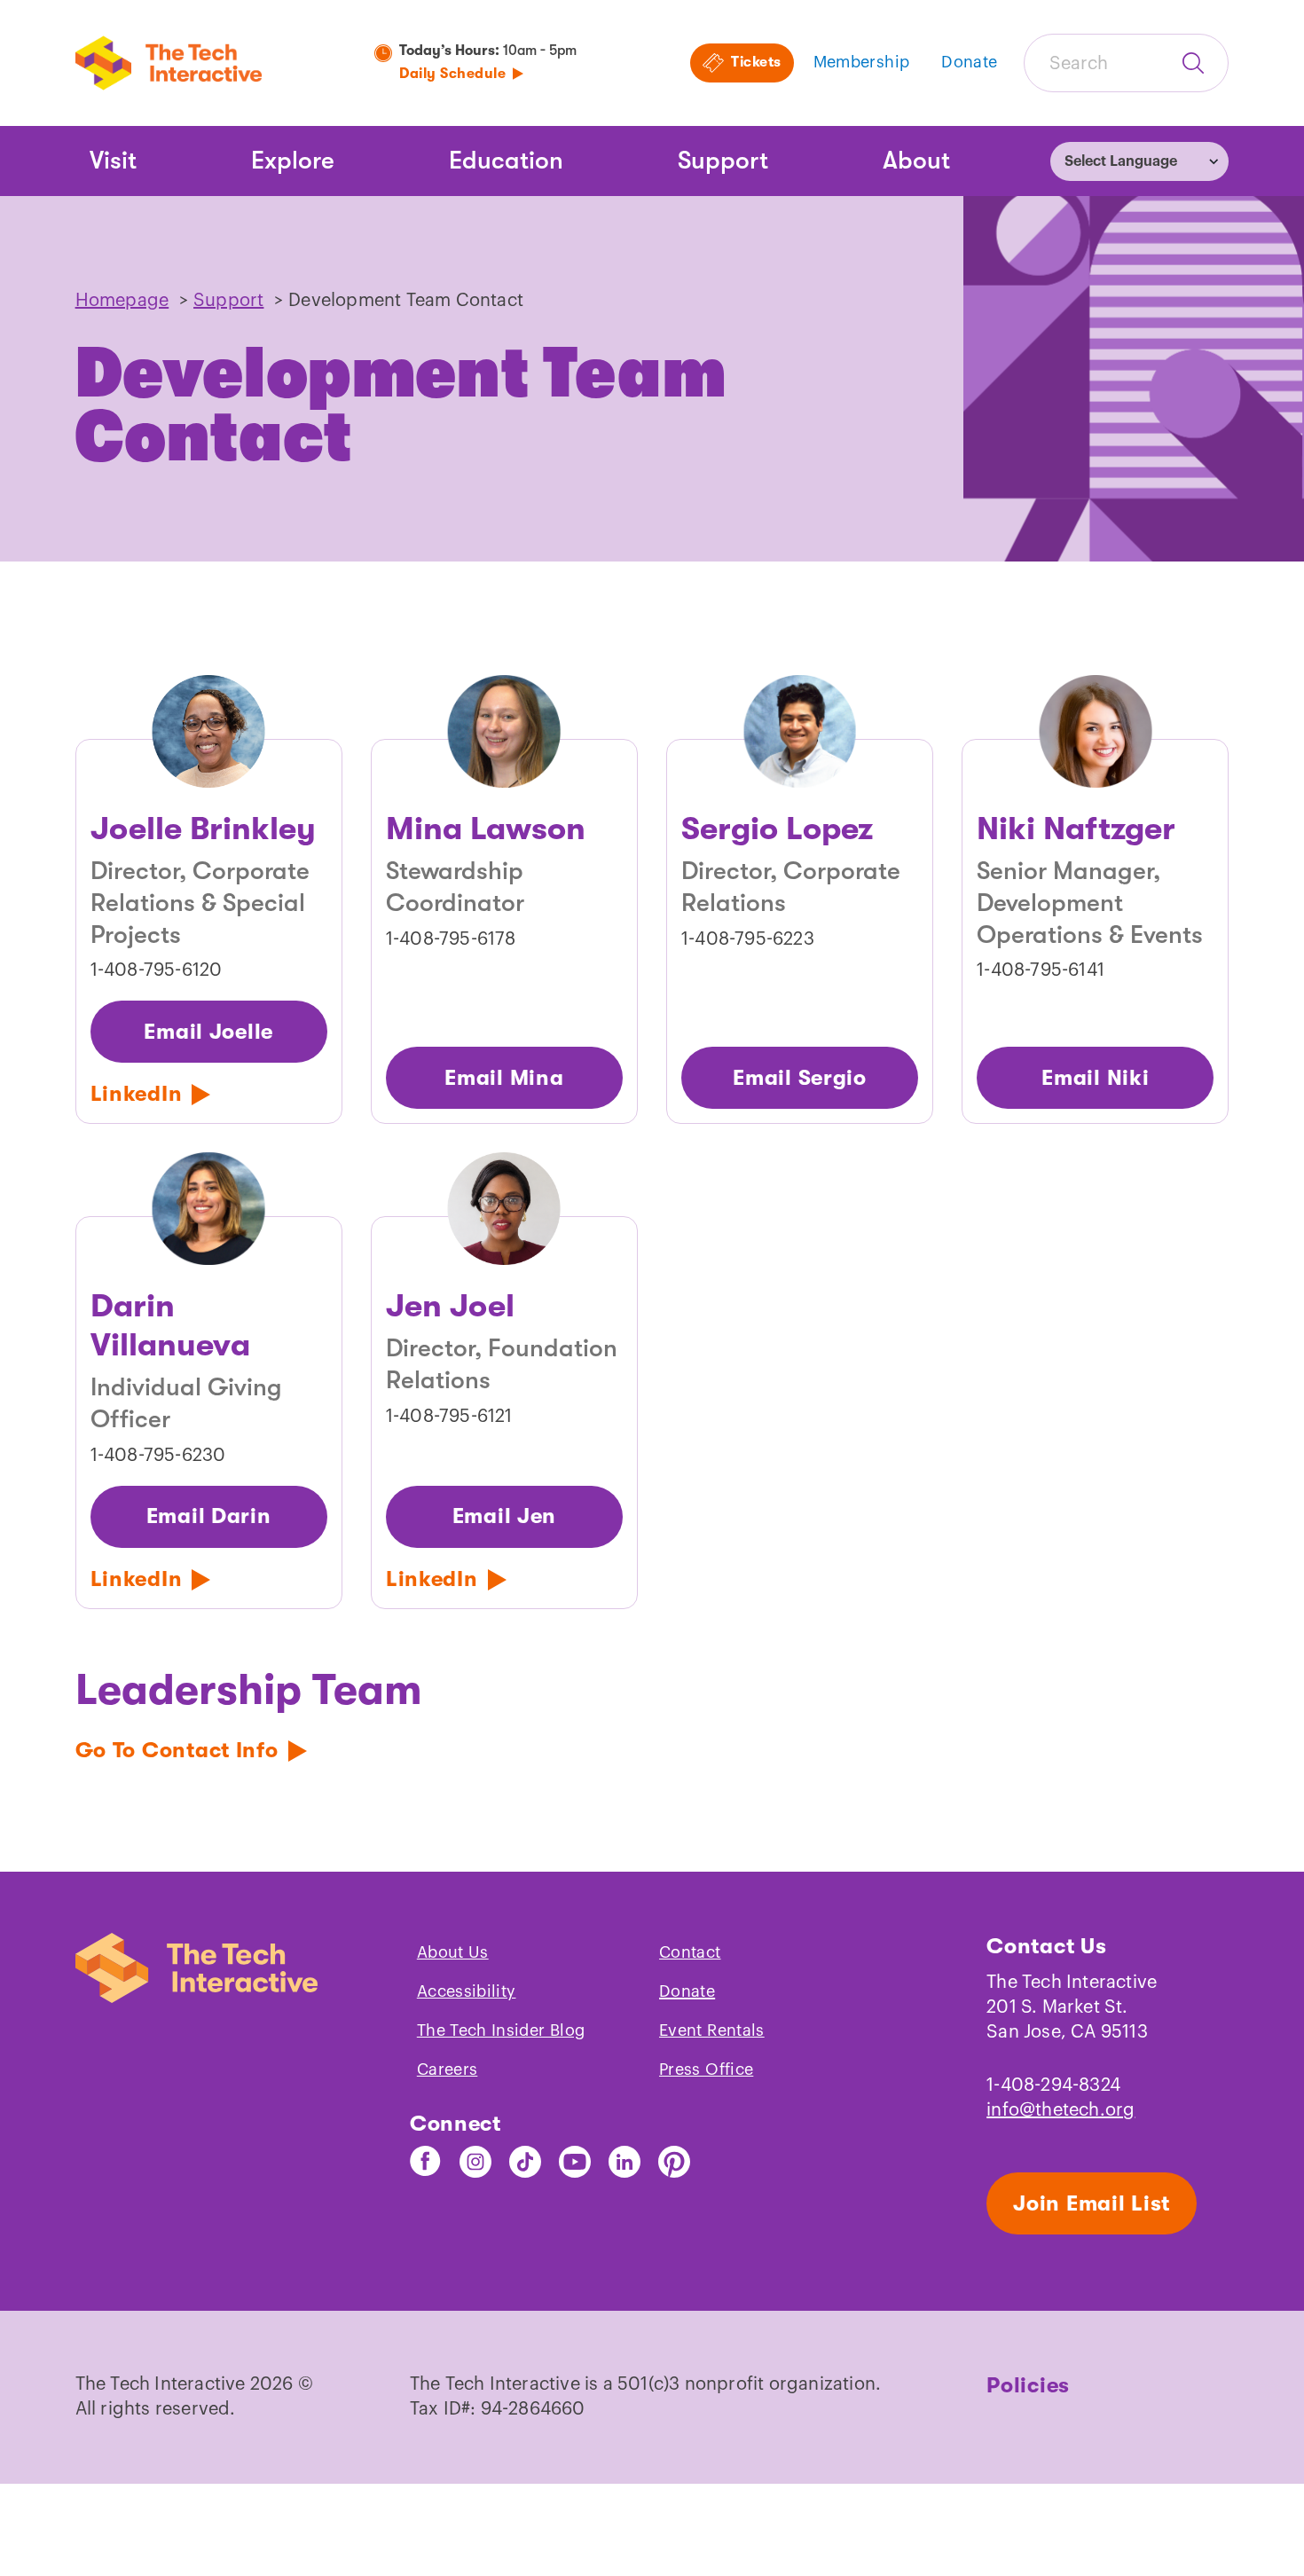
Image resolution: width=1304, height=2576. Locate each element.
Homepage (122, 301)
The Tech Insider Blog (501, 2030)
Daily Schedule (452, 74)
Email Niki (1095, 1078)
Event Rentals (712, 2030)
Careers (448, 2069)
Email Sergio (800, 1078)
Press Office (706, 2069)
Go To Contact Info (177, 1750)
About (916, 161)
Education (506, 161)
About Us (453, 1952)
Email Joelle (208, 1032)
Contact (690, 1952)
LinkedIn (137, 1094)
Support (723, 161)
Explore (293, 161)
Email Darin (209, 1516)
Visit (113, 161)
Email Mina (504, 1078)
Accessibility (467, 1991)
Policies (1028, 2385)
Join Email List (1092, 2203)
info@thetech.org (1060, 2110)
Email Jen (504, 1516)
